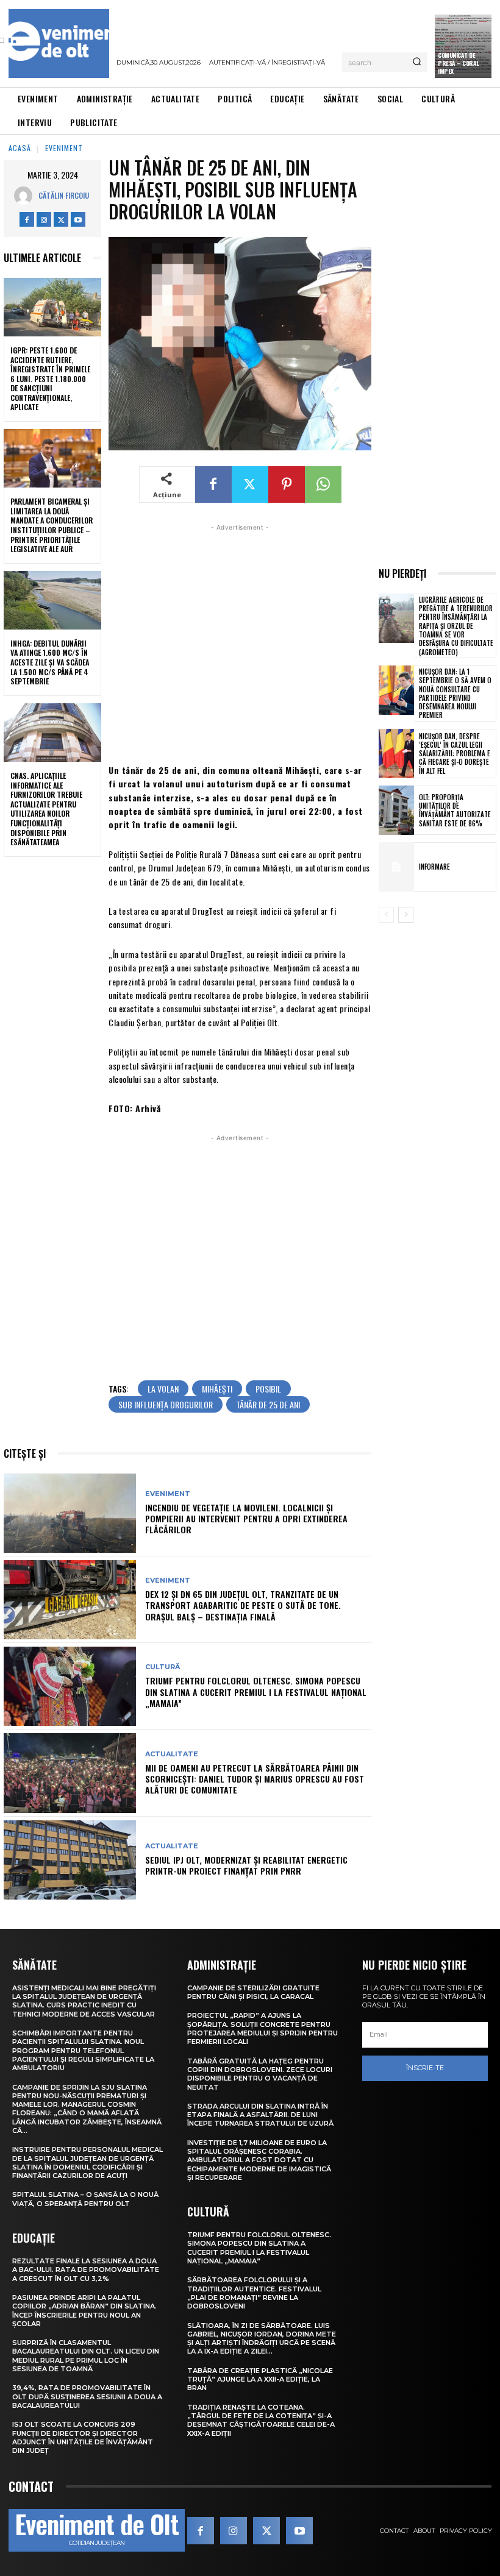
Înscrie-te (425, 2068)
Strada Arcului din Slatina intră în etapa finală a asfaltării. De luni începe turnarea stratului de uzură (260, 2115)
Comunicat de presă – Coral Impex (459, 63)
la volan (163, 1389)
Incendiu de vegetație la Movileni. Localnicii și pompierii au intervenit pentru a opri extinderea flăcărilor (246, 1518)
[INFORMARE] (396, 867)
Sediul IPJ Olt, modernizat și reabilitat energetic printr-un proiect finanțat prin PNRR (246, 1865)
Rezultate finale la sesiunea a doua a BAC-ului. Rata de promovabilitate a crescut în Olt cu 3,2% (86, 2270)
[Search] (417, 62)
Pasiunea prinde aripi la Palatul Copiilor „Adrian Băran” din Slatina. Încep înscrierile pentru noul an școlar (84, 2311)
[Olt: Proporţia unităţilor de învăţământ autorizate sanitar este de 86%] (396, 810)
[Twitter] (61, 219)
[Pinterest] (287, 484)
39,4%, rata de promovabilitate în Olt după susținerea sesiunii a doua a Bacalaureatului (87, 2397)
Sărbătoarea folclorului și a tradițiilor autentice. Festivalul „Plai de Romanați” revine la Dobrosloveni (254, 2293)
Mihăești (217, 1389)
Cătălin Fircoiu (64, 195)
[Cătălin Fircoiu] (26, 196)
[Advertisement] (240, 642)
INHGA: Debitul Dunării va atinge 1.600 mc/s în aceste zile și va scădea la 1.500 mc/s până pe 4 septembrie (50, 662)
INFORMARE (434, 867)
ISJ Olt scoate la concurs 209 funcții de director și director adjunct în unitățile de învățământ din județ (83, 2437)
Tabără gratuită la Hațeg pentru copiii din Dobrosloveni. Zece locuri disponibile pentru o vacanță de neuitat (260, 2074)
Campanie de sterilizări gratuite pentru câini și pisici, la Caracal (253, 1992)
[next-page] (406, 915)
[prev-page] (386, 915)
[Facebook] (27, 219)
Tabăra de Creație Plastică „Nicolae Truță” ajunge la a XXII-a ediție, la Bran (260, 2379)
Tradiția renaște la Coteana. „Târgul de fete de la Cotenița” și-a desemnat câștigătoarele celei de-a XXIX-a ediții (261, 2420)
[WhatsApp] (323, 484)
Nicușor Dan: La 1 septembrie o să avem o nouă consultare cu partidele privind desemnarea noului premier (455, 693)
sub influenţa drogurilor (166, 1404)
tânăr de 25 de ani (268, 1404)
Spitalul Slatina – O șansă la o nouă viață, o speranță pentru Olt (85, 2199)
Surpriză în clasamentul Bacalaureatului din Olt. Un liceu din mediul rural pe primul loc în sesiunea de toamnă (86, 2356)
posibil (268, 1389)
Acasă (20, 148)
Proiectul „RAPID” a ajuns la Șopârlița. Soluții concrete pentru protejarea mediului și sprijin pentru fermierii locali (262, 2028)
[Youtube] (78, 219)
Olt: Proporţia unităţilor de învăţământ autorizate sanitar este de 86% (455, 810)
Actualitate (172, 1754)
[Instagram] (44, 219)
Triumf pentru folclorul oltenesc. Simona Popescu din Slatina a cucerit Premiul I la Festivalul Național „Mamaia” (256, 1691)
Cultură (162, 1667)
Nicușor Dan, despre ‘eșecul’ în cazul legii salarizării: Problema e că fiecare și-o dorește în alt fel (455, 754)
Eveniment (64, 148)
